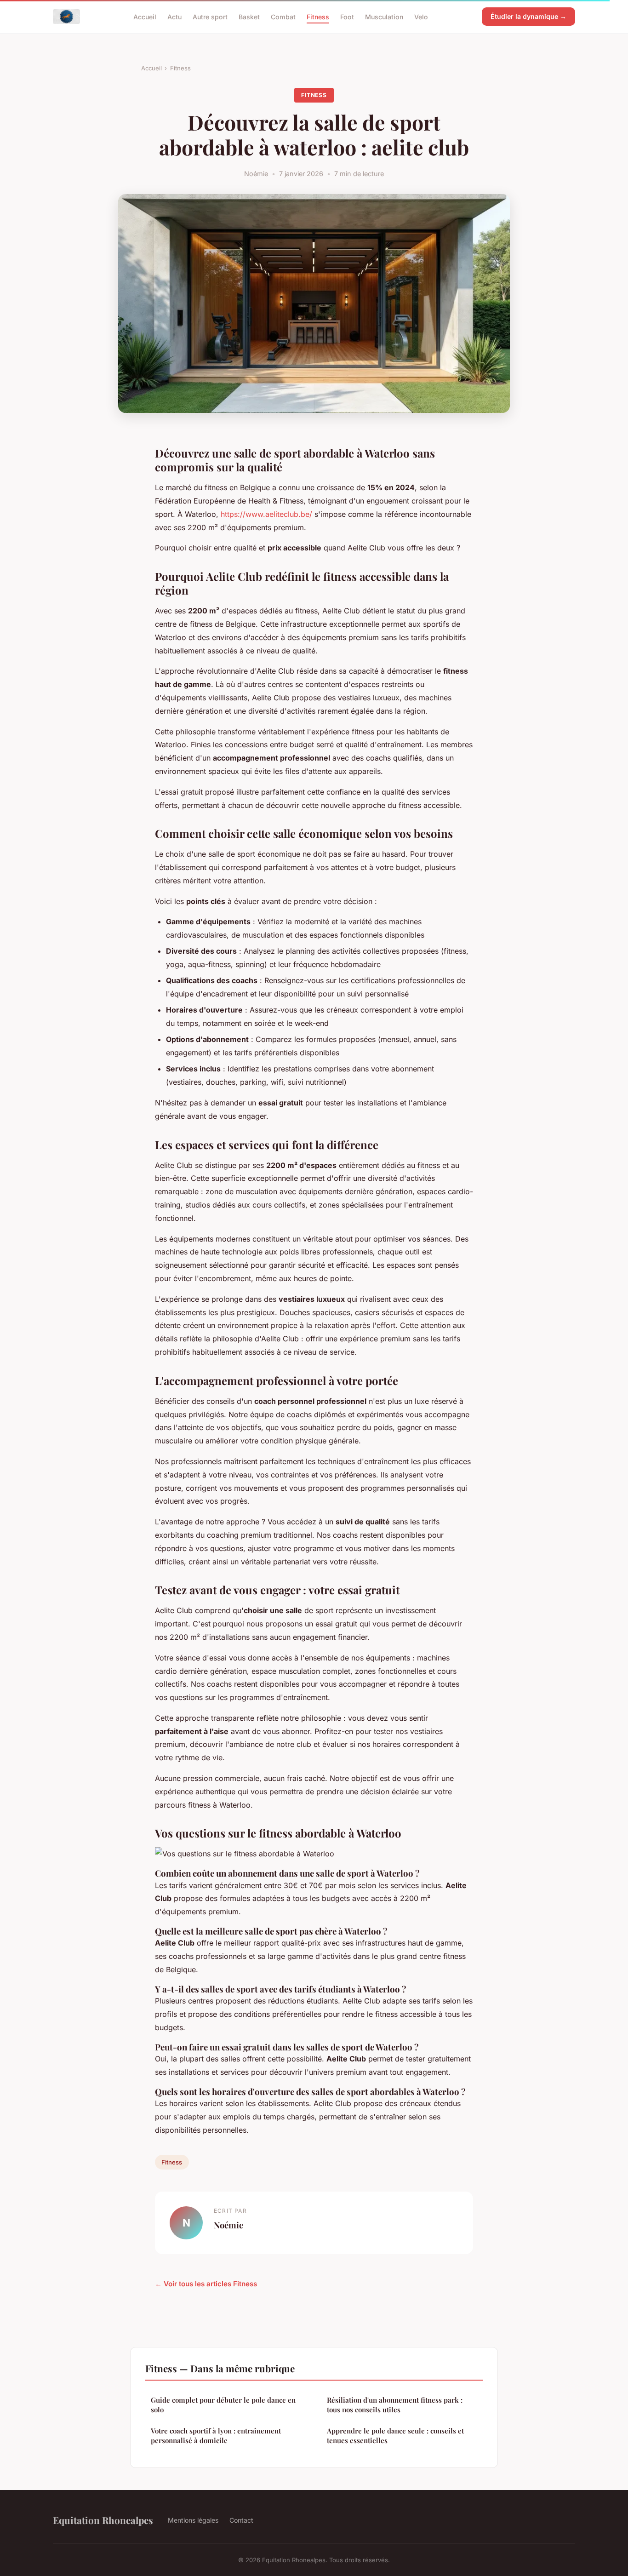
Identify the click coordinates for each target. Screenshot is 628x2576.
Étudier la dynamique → (528, 16)
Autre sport (210, 16)
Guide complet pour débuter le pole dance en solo (223, 2405)
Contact (241, 2520)
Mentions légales (193, 2520)
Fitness (318, 16)
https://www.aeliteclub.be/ (266, 514)
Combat (283, 16)
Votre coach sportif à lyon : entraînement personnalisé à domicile (216, 2436)
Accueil (145, 16)
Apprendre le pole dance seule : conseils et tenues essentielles (395, 2436)
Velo (421, 16)
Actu (174, 16)
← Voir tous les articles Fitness (206, 2284)
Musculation (384, 16)
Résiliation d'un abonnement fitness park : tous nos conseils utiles (395, 2405)
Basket (249, 16)
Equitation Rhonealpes (103, 2520)
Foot (347, 16)
